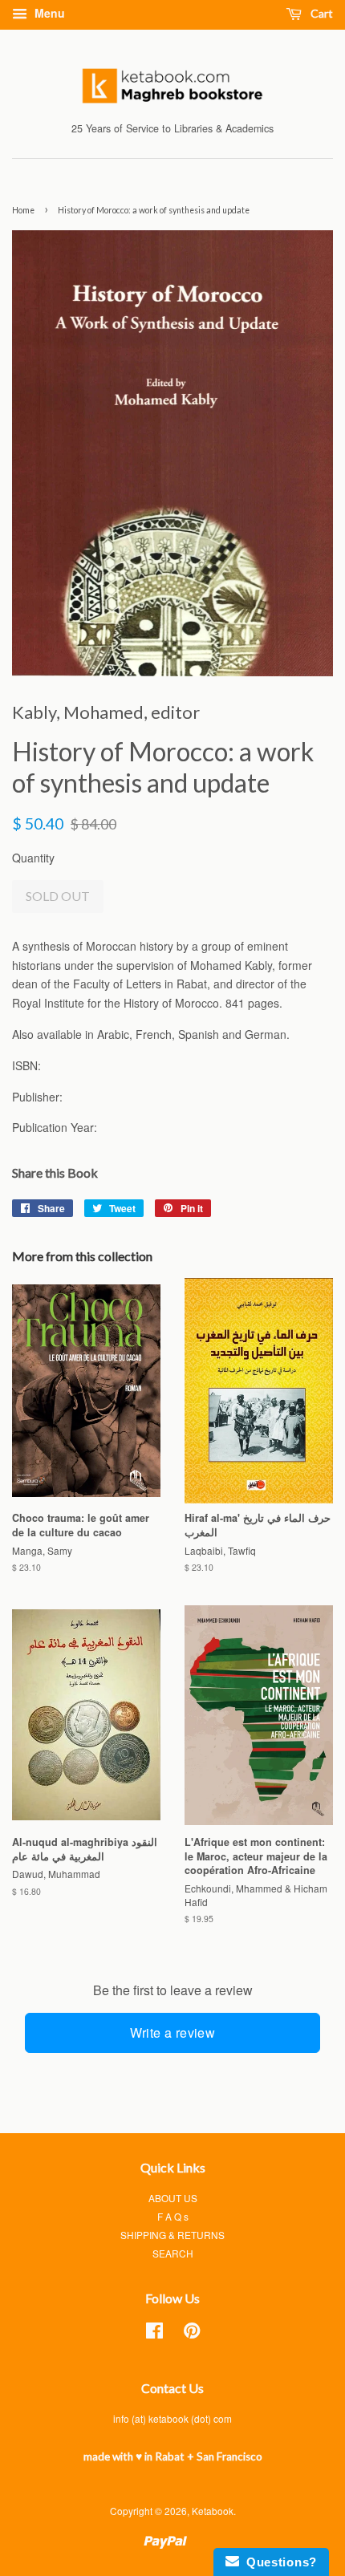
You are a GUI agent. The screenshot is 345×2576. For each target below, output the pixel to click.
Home (23, 210)
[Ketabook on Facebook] (154, 2333)
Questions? (278, 2562)
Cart (321, 13)
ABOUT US (173, 2198)
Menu (48, 13)
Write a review (173, 2032)
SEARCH (173, 2253)
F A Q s (173, 2216)
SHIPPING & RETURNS (172, 2235)
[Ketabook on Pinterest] (192, 2333)
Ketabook (213, 2511)
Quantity (33, 858)
